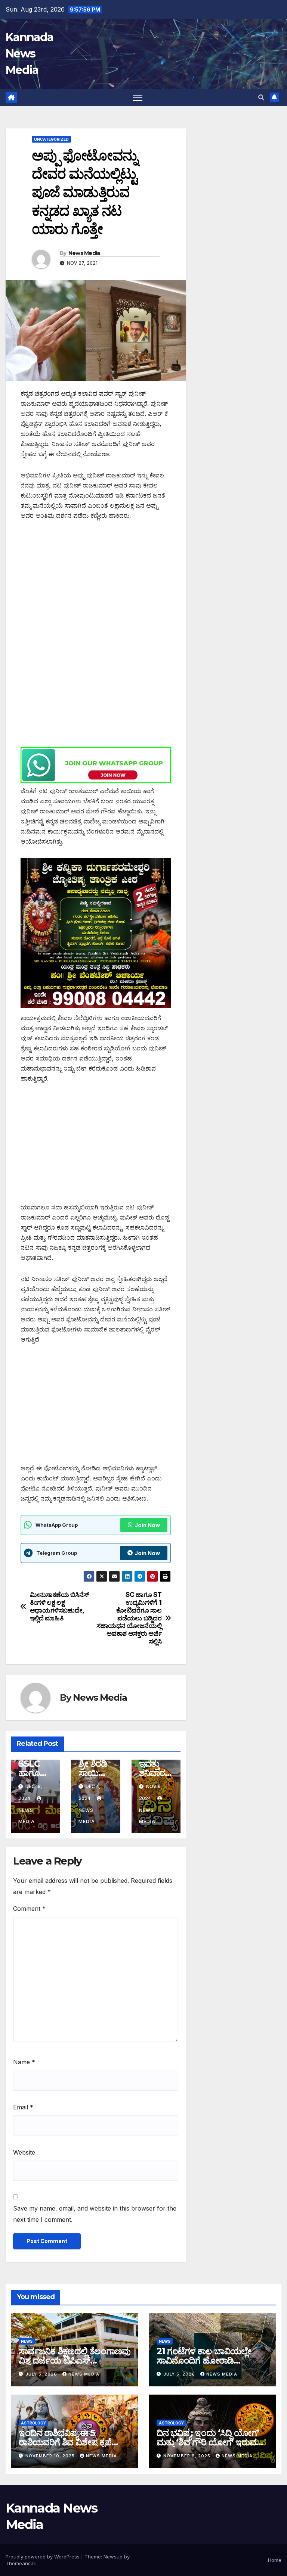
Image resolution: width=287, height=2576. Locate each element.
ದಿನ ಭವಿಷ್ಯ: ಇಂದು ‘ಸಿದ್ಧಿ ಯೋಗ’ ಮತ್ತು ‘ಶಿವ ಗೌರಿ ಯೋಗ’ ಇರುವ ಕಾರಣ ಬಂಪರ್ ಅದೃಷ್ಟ (208, 2442)
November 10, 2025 (51, 2456)
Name (24, 2062)
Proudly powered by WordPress (43, 2557)
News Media (84, 253)
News (27, 2341)
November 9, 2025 (188, 2456)
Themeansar (20, 2563)
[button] (261, 97)
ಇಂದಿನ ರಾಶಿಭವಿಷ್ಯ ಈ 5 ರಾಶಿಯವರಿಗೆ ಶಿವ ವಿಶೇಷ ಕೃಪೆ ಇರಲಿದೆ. (65, 2442)
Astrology (33, 2423)
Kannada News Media (29, 54)
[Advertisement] (96, 584)
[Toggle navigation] (138, 98)
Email (23, 2107)
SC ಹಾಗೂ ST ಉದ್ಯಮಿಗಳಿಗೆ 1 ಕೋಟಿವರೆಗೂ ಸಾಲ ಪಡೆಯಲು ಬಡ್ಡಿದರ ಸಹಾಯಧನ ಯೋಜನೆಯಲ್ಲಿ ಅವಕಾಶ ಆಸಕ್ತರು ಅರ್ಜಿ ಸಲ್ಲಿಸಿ (129, 1618)
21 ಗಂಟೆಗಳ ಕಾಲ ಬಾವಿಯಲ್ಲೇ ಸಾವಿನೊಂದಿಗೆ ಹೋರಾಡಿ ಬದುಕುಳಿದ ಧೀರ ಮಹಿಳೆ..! (204, 2360)
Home (275, 2560)
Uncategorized (51, 139)
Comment (29, 1909)
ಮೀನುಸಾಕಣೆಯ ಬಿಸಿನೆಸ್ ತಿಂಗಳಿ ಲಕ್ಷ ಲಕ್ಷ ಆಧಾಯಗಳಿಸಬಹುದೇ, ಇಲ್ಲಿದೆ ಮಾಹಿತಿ (60, 1606)
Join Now (147, 1525)
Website (24, 2152)
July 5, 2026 (42, 2374)
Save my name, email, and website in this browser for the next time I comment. (95, 2214)
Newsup (113, 2557)
